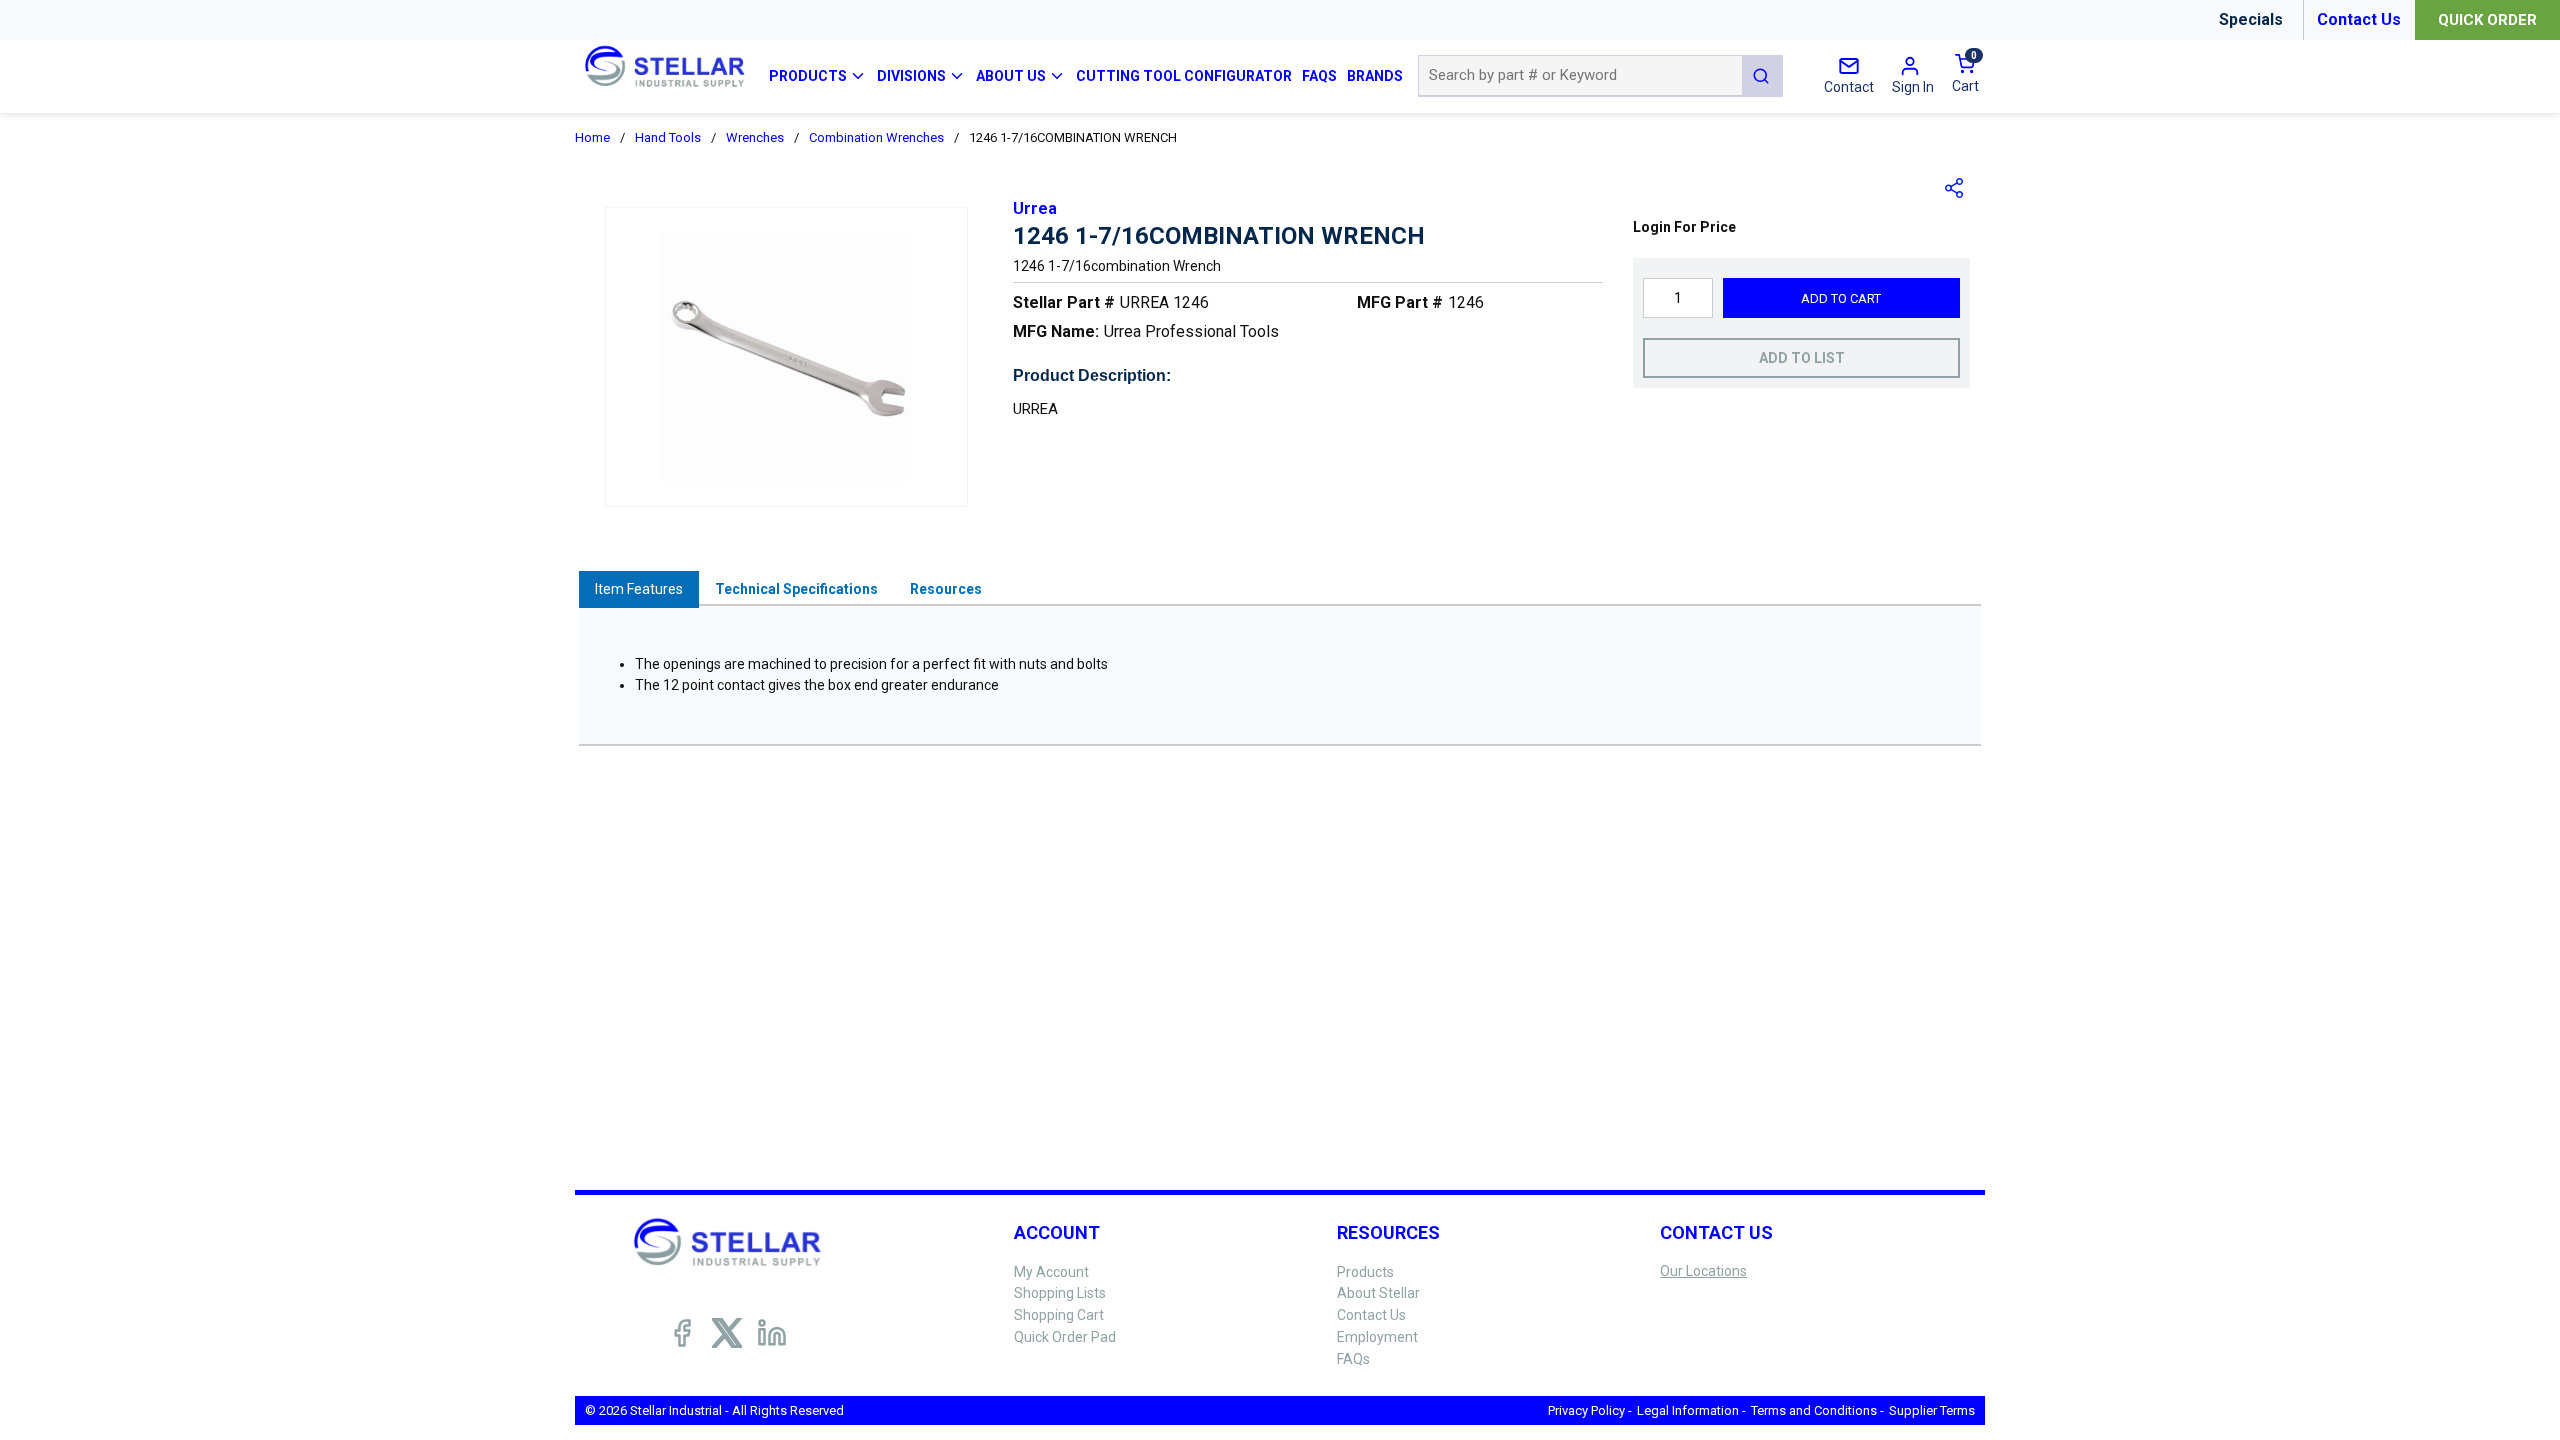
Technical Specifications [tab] (796, 589)
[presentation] (639, 589)
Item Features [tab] (639, 589)
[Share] (1955, 188)
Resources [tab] (946, 589)
